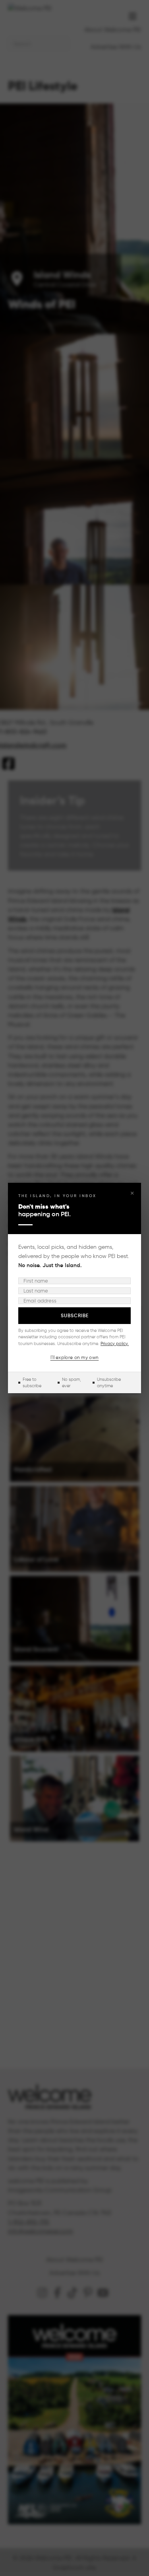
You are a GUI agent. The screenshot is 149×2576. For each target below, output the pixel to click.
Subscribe (75, 1315)
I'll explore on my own (75, 1357)
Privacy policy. (115, 1343)
